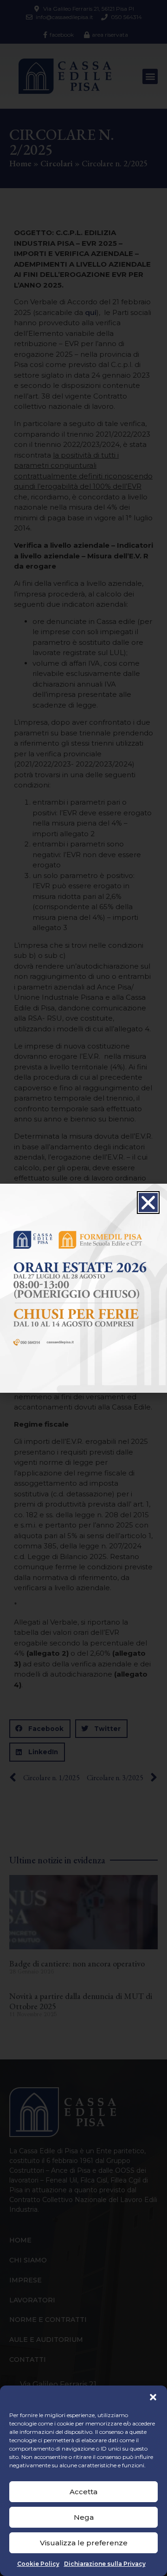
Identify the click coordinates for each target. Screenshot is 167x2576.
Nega (84, 2517)
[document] (83, 1288)
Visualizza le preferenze (84, 2543)
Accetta (83, 2492)
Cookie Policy (38, 2564)
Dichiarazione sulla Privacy (105, 2564)
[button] (153, 2397)
